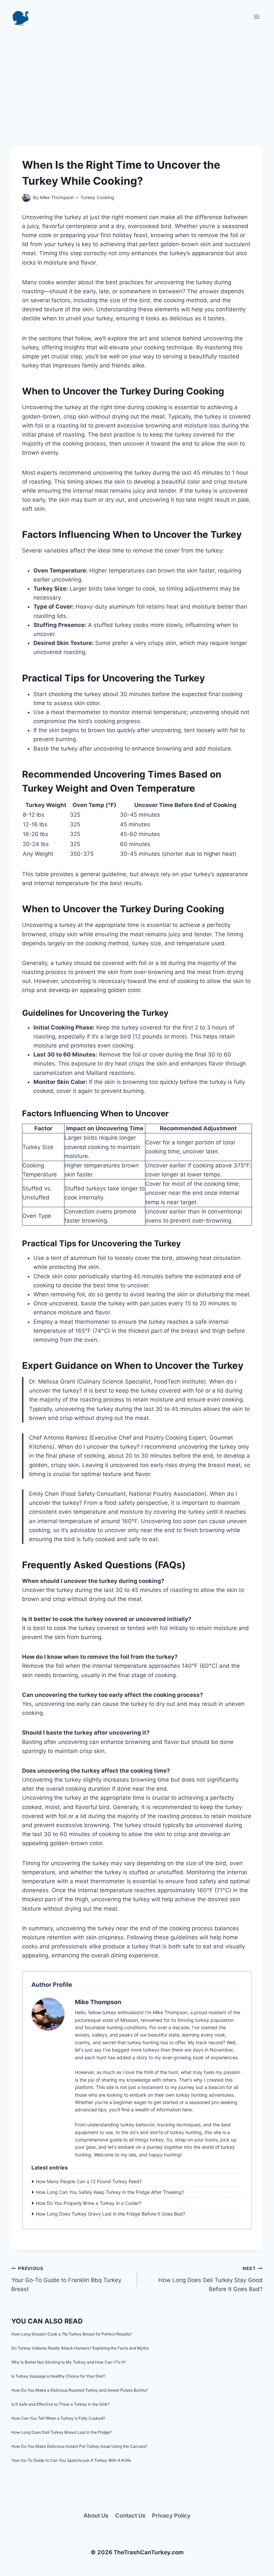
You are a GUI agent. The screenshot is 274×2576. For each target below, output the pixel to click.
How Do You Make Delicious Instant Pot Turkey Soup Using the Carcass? (79, 2446)
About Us (96, 2516)
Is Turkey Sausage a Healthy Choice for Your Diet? (58, 2376)
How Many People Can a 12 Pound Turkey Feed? (89, 2181)
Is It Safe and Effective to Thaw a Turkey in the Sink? (60, 2404)
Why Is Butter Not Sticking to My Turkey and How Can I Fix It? (69, 2362)
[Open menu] (256, 17)
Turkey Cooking (97, 197)
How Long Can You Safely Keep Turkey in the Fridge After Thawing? (110, 2192)
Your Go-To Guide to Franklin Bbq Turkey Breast (66, 2279)
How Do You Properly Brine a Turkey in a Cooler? (89, 2203)
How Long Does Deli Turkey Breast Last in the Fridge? (61, 2432)
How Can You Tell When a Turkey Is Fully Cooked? (58, 2418)
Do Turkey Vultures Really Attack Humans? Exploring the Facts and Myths (80, 2348)
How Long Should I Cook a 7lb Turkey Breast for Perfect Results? (72, 2334)
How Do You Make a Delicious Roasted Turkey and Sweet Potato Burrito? (80, 2390)
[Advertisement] (137, 80)
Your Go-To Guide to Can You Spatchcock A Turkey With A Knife (71, 2460)
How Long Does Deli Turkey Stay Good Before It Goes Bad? (211, 2279)
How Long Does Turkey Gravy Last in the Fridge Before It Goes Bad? (110, 2214)
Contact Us (130, 2516)
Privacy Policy (171, 2516)
